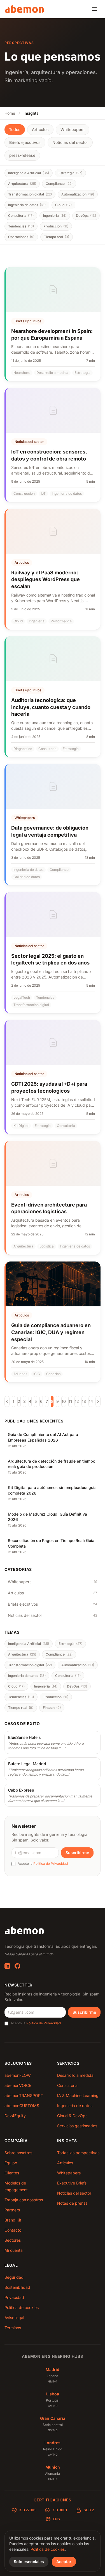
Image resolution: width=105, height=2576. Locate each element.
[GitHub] (17, 1966)
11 (70, 1401)
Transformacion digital (30, 194)
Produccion (56, 226)
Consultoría (67, 2085)
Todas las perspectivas (78, 2153)
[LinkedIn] (7, 1966)
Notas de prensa (72, 2203)
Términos (13, 2328)
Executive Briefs (72, 2183)
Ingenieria (55, 216)
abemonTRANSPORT (24, 2095)
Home (10, 113)
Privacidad (14, 2297)
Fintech (52, 1708)
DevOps (86, 216)
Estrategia (70, 173)
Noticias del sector (70, 142)
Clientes (12, 2173)
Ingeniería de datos (75, 2106)
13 (84, 1401)
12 (77, 1401)
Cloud (63, 205)
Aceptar (64, 2562)
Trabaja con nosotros (24, 2200)
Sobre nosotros (18, 2153)
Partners (12, 2210)
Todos (15, 129)
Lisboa (53, 2394)
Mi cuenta (14, 2250)
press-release (22, 155)
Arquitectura (22, 184)
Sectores (13, 2240)
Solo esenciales (29, 2562)
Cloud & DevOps (72, 2116)
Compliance (59, 184)
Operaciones (21, 237)
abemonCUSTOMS (22, 2106)
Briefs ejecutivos (25, 142)
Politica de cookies (48, 2549)
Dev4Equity (15, 2116)
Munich (53, 2467)
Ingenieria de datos (27, 205)
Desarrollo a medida (75, 2075)
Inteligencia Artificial (29, 173)
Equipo (11, 2163)
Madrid (53, 2369)
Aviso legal (14, 2318)
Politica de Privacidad (51, 1863)
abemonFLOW (18, 2075)
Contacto (13, 2230)
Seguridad (14, 2277)
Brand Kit (13, 2220)
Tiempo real (57, 237)
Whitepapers (73, 129)
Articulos (40, 129)
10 (64, 1401)
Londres (53, 2443)
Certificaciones (53, 2500)
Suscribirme (77, 1853)
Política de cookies (22, 2307)
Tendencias (21, 226)
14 (91, 1401)
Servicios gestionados (77, 2126)
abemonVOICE (18, 2085)
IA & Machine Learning (78, 2095)
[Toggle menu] (94, 9)
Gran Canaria (53, 2418)
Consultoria (21, 216)
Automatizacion (78, 194)
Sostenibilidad (17, 2287)
